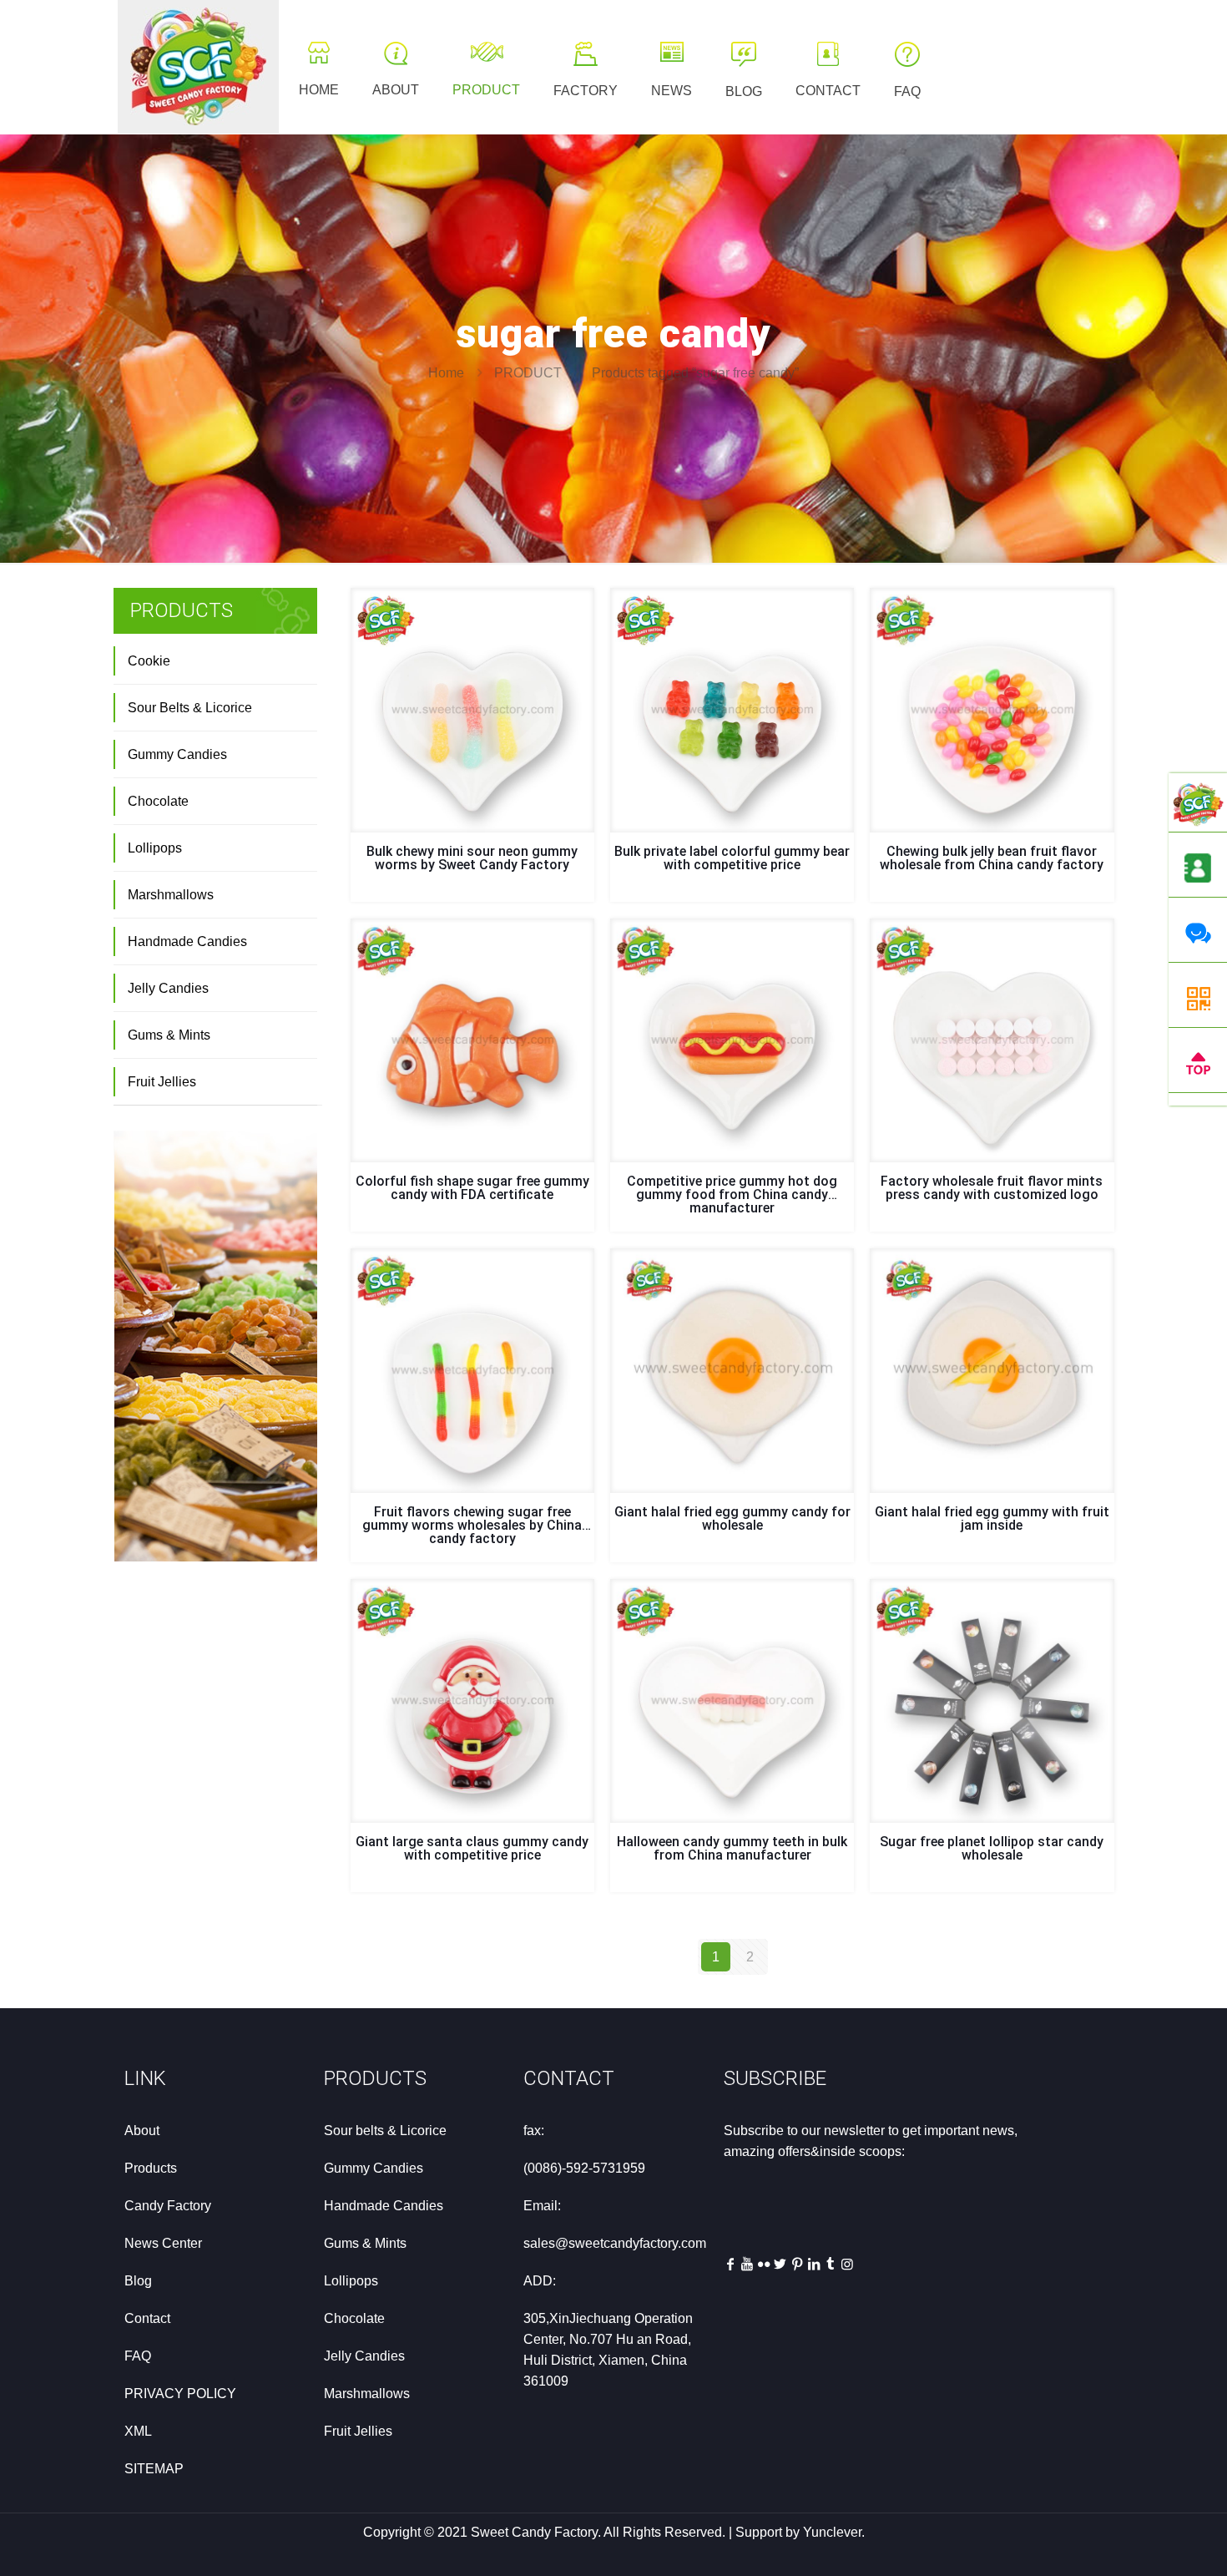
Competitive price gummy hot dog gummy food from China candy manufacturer (732, 1194)
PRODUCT (528, 373)
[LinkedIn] (814, 2264)
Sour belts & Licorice (385, 2131)
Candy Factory (168, 2206)
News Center (163, 2243)
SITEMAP (154, 2469)
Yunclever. (834, 2532)
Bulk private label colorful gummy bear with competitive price (732, 858)
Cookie (149, 661)
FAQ (138, 2356)
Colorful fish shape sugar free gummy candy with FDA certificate (472, 1188)
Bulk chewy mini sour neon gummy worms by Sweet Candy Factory (472, 858)
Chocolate (158, 801)
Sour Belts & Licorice (190, 708)
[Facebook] (730, 2264)
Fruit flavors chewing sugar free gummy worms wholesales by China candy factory (472, 1525)
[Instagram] (847, 2264)
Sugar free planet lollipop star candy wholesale (992, 1848)
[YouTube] (747, 2264)
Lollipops (155, 848)
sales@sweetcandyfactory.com (615, 2243)
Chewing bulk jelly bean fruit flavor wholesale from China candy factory (992, 858)
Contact (147, 2318)
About (142, 2131)
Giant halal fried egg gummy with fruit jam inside (992, 1518)
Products (151, 2168)
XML (138, 2431)
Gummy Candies (177, 754)
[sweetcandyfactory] (198, 67)
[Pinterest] (797, 2264)
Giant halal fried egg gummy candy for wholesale (732, 1518)
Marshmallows (171, 895)
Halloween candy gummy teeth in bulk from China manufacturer (732, 1848)
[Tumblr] (831, 2264)
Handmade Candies (187, 941)
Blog (138, 2281)
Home (446, 373)
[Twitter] (780, 2264)
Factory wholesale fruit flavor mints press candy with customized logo (992, 1188)
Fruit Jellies (162, 1082)
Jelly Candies (168, 988)
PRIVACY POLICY (180, 2394)
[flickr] (764, 2264)
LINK (145, 2078)
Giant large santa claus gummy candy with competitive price (472, 1848)
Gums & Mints (169, 1035)
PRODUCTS (375, 2078)
